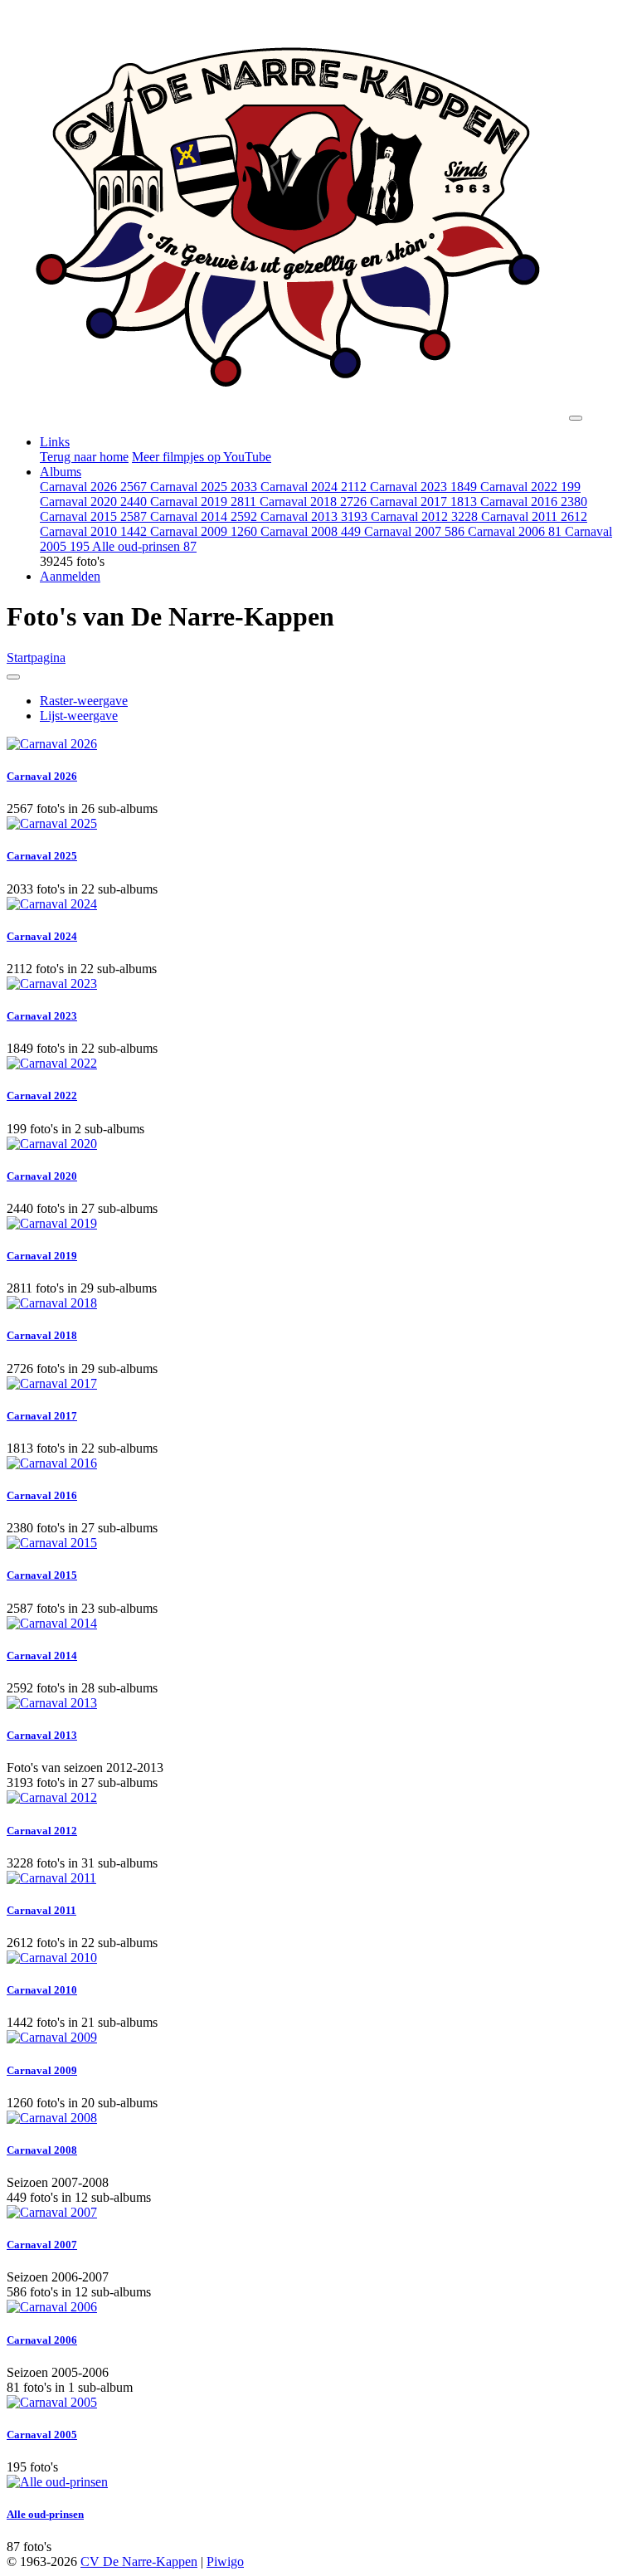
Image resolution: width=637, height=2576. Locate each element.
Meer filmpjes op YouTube (202, 457)
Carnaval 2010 (93, 531)
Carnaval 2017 (423, 502)
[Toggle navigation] (576, 418)
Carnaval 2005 (42, 2435)
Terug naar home (84, 457)
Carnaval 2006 (515, 531)
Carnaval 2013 (314, 516)
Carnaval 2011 (534, 516)
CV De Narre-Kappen (139, 2561)
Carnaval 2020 (93, 502)
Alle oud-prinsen (144, 546)
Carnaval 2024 (314, 487)
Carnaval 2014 (204, 516)
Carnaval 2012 (424, 516)
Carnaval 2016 (534, 502)
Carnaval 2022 (530, 487)
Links (55, 442)
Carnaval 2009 (204, 531)
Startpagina (36, 657)
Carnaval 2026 (93, 487)
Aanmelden (70, 576)
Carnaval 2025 (204, 487)
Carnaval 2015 (93, 516)
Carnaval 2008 (311, 531)
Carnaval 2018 (313, 502)
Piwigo (225, 2561)
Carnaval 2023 (423, 487)
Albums (61, 472)
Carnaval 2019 (203, 502)
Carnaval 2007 (414, 531)
